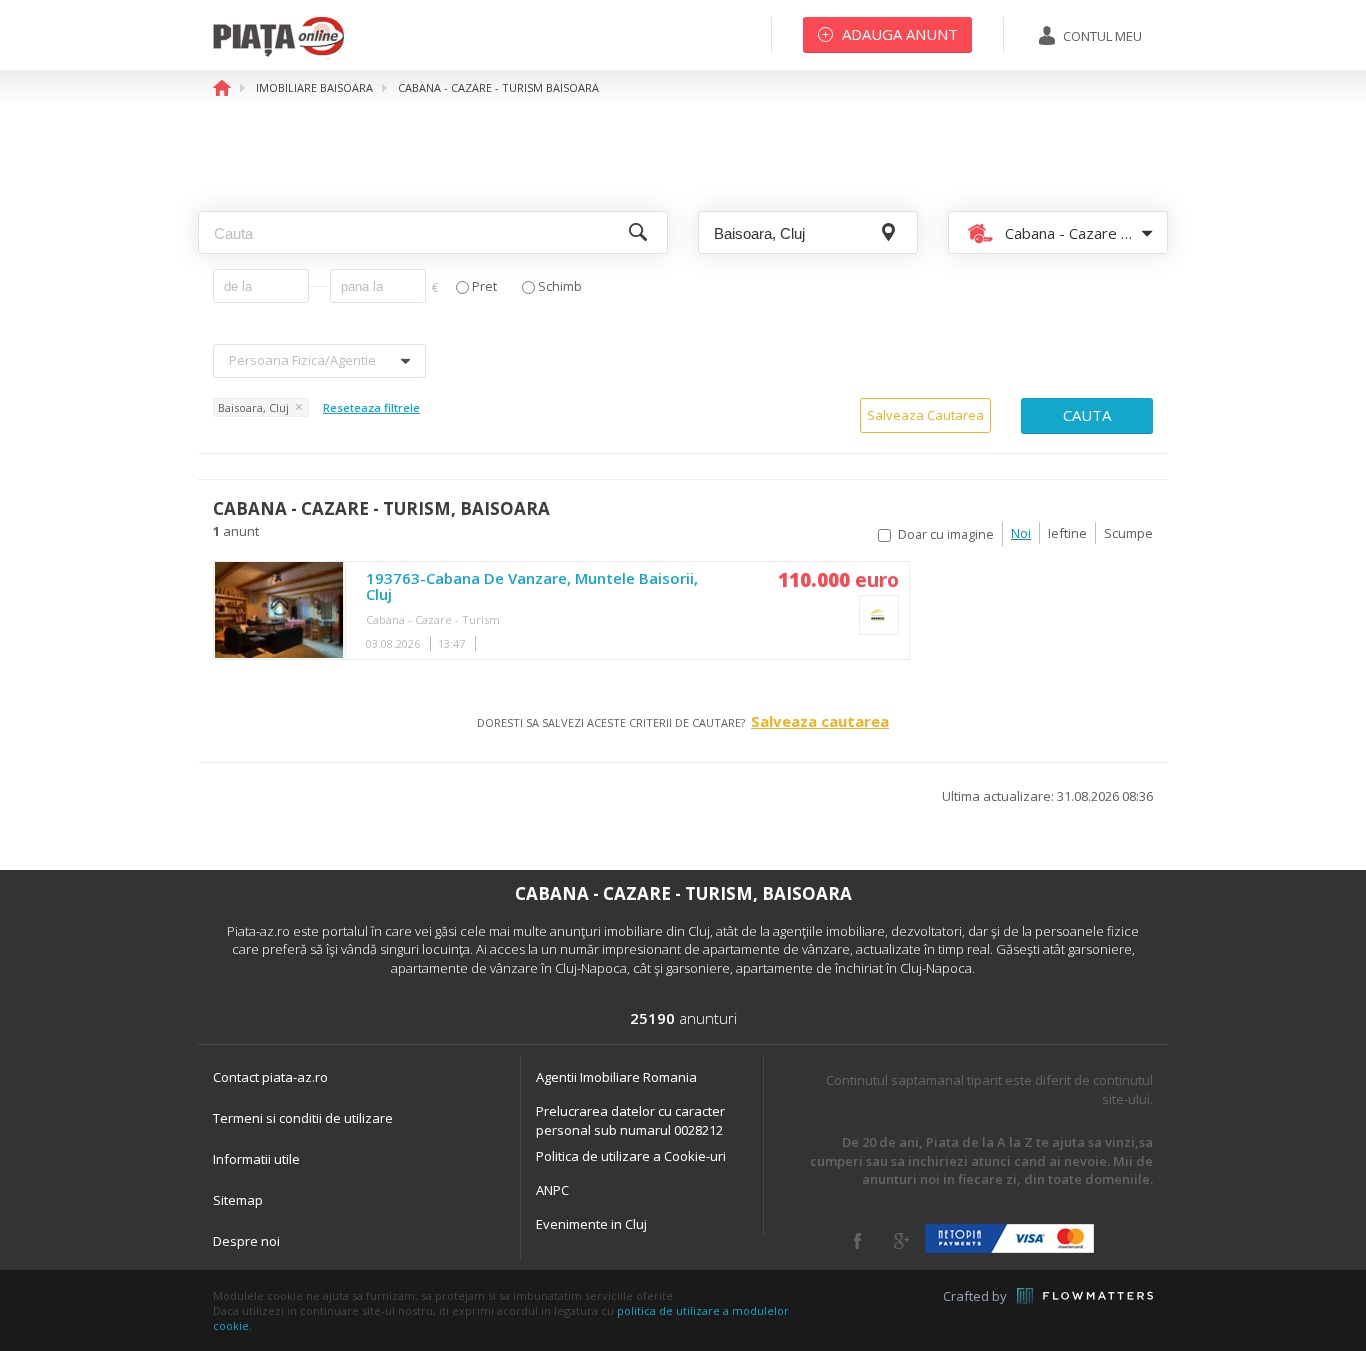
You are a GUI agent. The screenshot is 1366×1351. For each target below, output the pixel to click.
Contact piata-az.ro (270, 1077)
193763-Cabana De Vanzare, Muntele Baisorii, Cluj (532, 587)
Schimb (560, 286)
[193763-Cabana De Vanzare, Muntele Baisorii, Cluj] (279, 610)
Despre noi (246, 1241)
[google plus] (901, 1241)
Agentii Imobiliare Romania (616, 1077)
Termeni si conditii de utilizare (303, 1118)
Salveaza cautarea (820, 721)
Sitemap (238, 1200)
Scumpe (1128, 533)
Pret (484, 286)
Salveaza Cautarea (925, 415)
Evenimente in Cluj (591, 1224)
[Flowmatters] (1085, 1296)
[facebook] (857, 1241)
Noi (1021, 533)
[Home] (278, 55)
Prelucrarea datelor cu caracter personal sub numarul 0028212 (630, 1120)
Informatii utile (256, 1159)
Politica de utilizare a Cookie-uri (631, 1156)
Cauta (1087, 415)
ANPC (552, 1190)
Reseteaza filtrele (371, 407)
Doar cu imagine (946, 534)
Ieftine (1067, 533)
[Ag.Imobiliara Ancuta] (879, 615)
